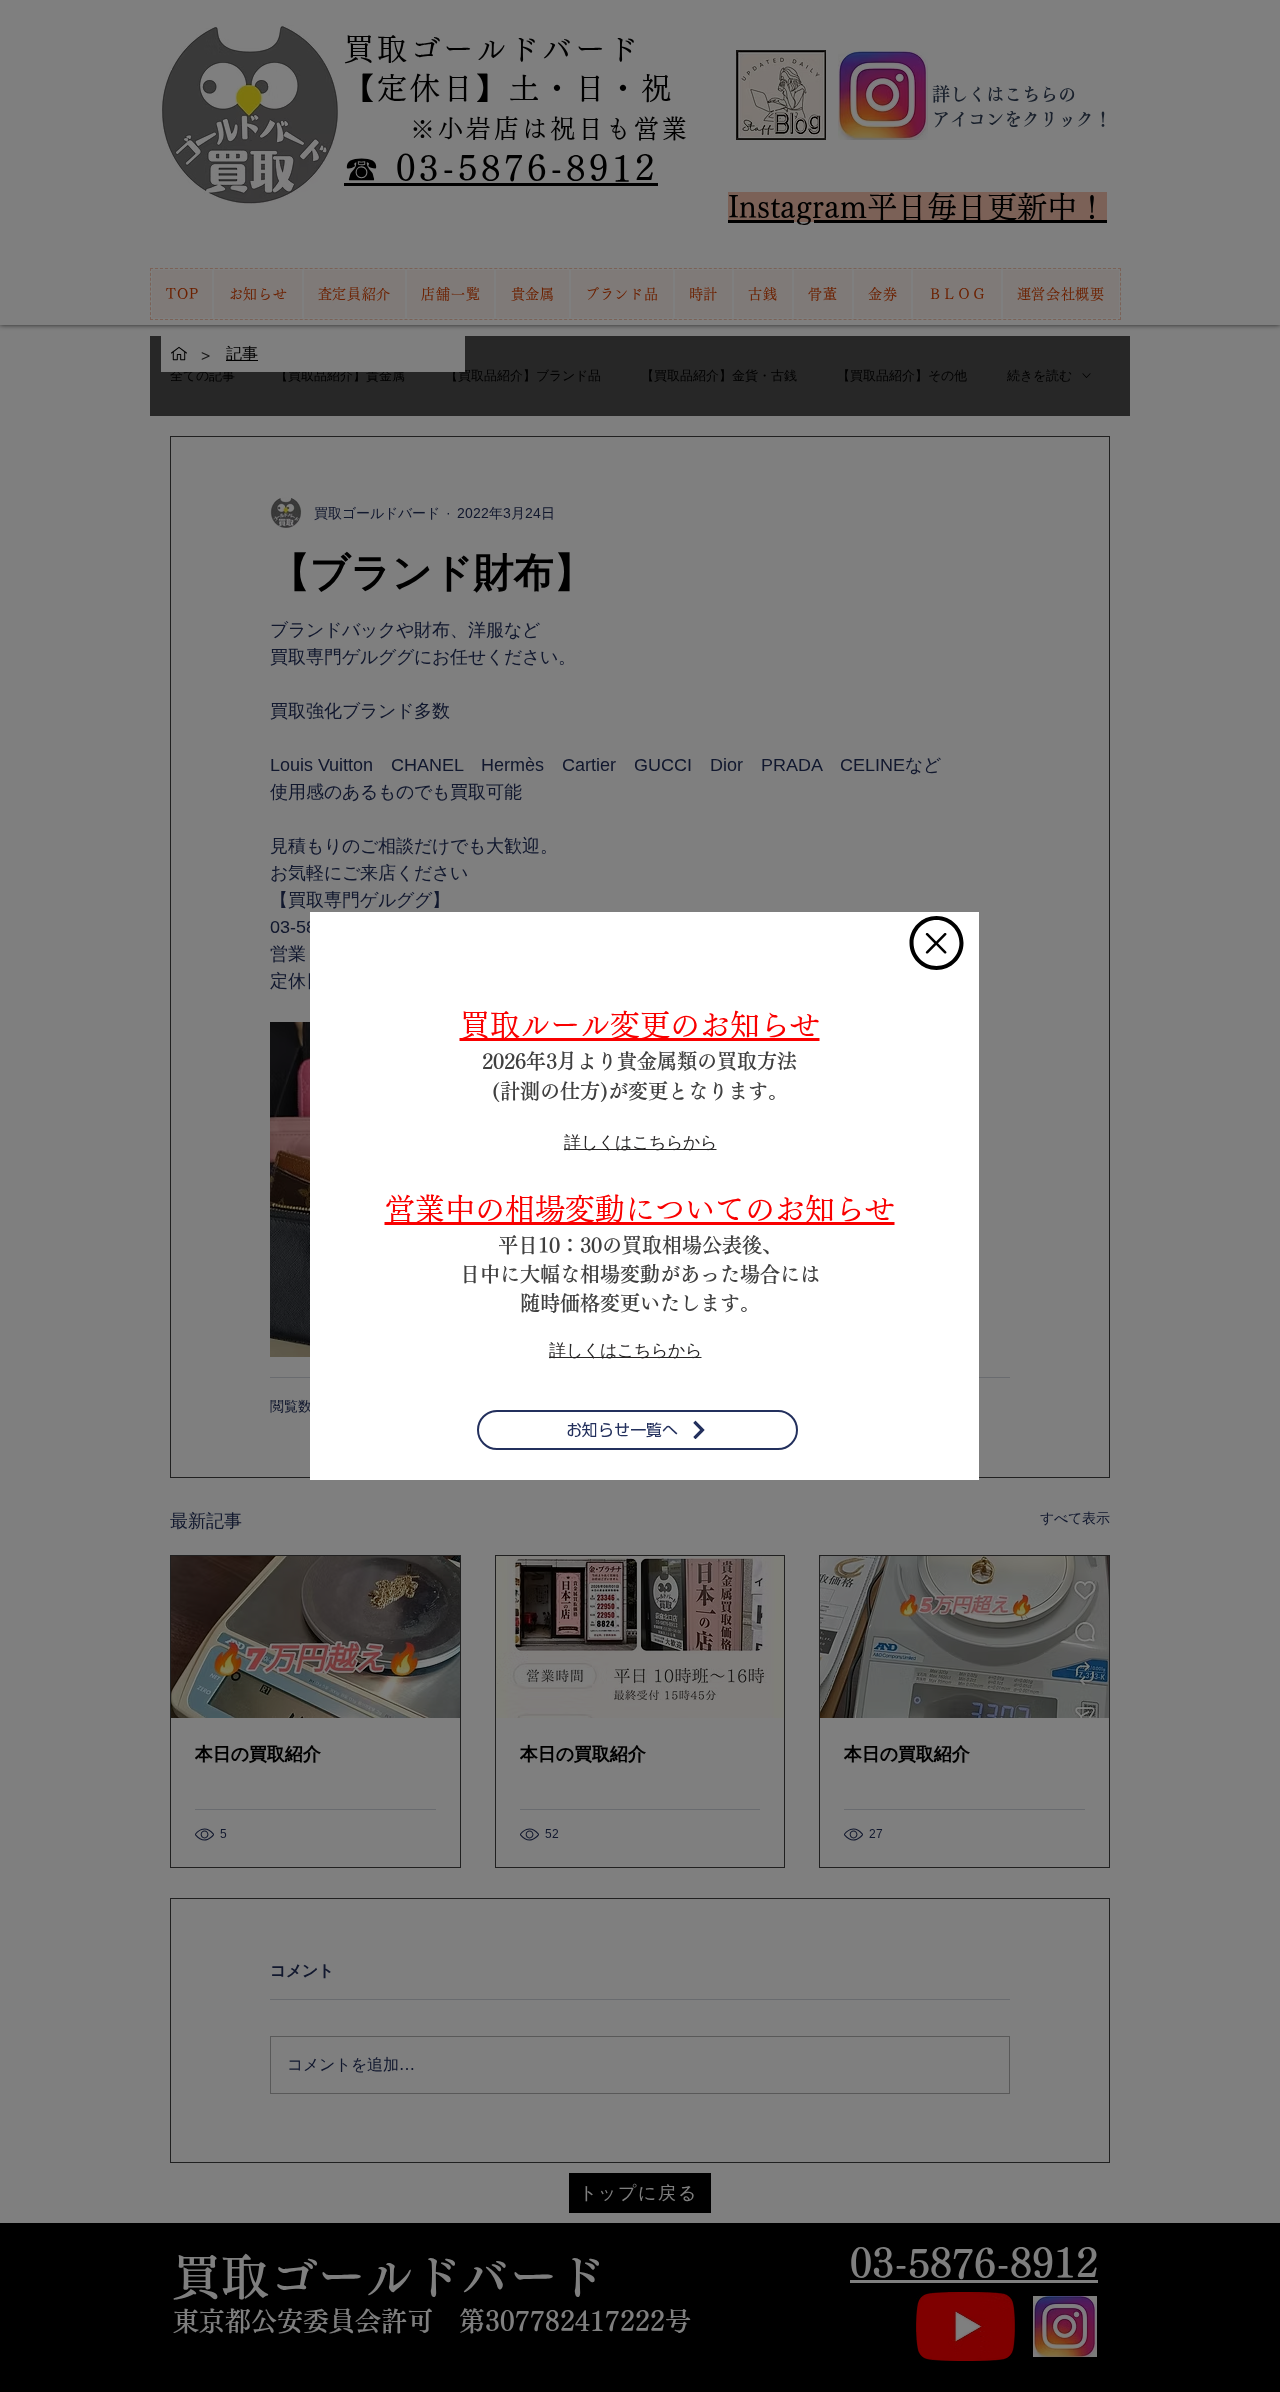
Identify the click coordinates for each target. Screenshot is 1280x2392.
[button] (936, 943)
